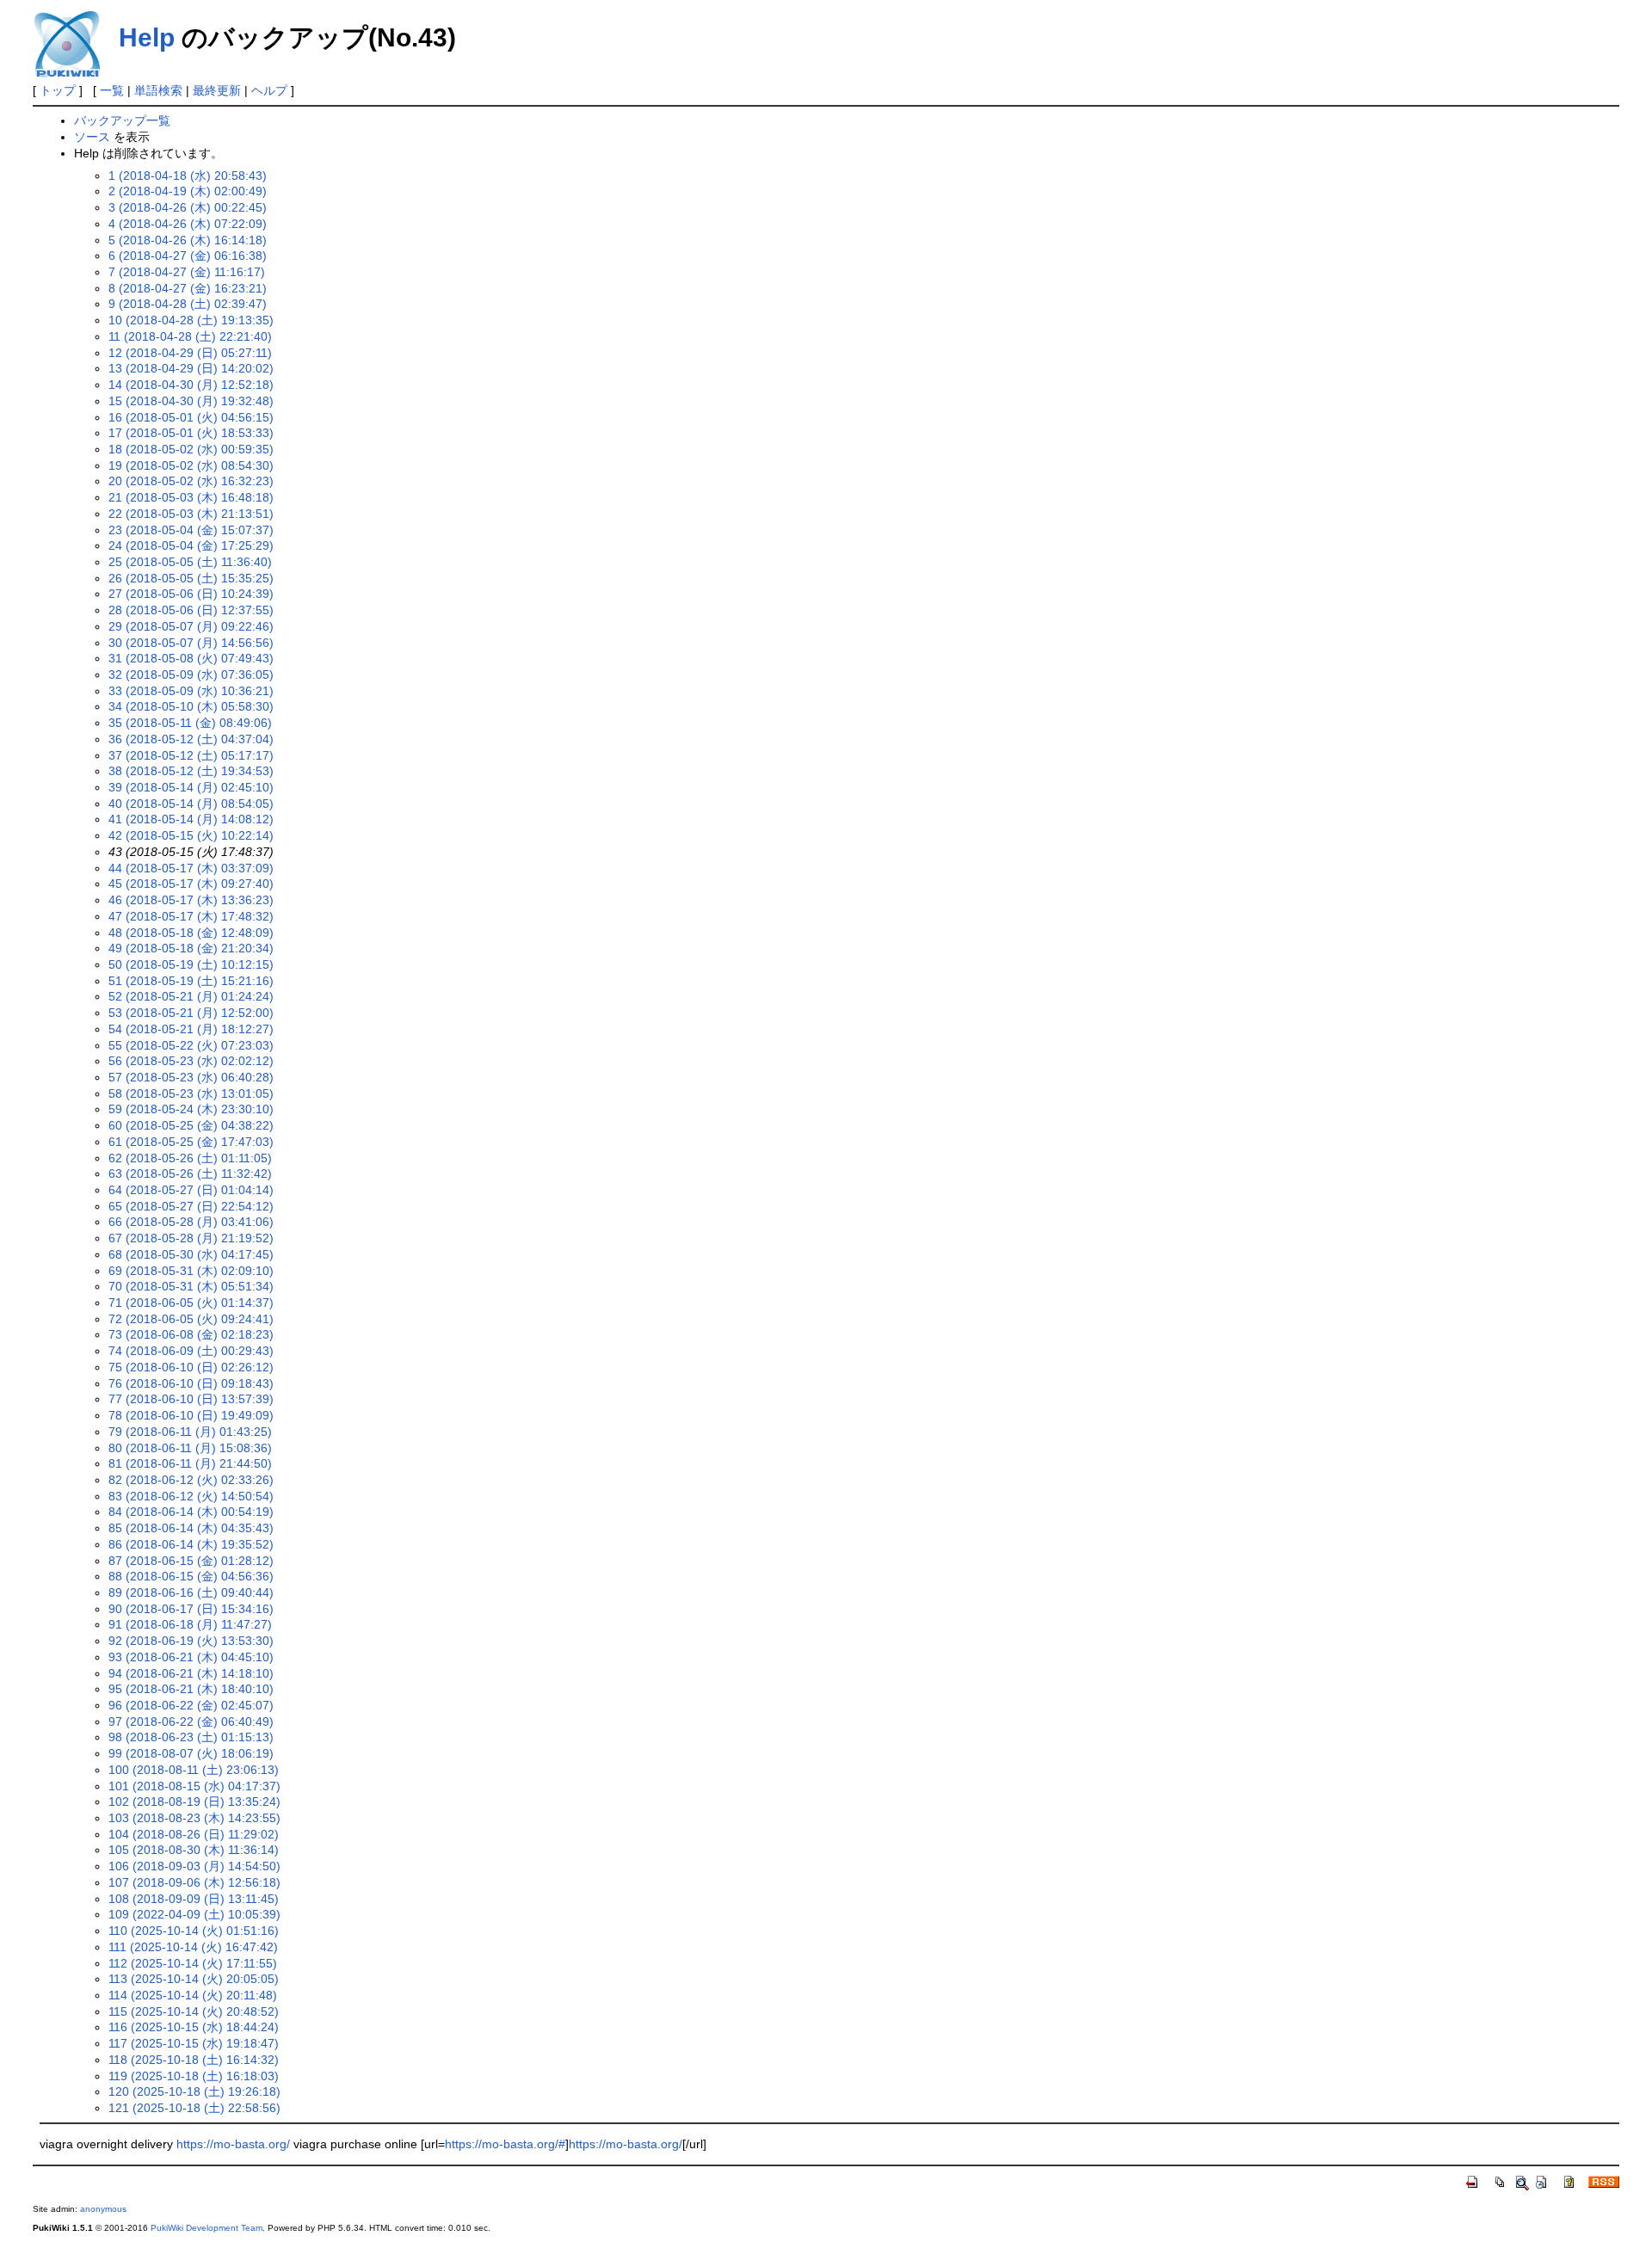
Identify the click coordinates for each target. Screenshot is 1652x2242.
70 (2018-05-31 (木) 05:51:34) (191, 1286)
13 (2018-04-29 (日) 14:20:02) (191, 368)
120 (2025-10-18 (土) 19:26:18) (194, 2091)
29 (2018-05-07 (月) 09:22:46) (191, 626)
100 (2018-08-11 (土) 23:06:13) (194, 1770)
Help (147, 37)
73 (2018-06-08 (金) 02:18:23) (191, 1334)
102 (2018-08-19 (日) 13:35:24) (194, 1802)
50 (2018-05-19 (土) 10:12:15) (191, 964)
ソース (92, 137)
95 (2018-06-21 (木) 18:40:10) (191, 1689)
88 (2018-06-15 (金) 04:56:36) (191, 1576)
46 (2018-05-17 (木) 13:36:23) (191, 900)
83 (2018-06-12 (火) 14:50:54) (191, 1496)
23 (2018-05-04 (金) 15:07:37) (191, 530)
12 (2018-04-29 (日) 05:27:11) (190, 353)
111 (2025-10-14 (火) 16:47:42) (193, 1947)
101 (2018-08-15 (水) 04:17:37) (194, 1786)
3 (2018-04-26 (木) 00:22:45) (188, 207)
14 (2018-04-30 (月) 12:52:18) (191, 385)
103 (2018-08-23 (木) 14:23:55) (194, 1818)
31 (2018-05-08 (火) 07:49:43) (191, 658)
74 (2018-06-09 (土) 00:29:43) (191, 1351)
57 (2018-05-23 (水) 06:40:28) (191, 1077)
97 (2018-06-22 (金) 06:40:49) (191, 1722)
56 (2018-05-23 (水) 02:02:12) (191, 1061)
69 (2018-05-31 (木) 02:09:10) (191, 1271)
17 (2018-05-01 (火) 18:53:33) (191, 433)
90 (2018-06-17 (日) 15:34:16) (191, 1609)
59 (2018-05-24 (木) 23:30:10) (191, 1109)
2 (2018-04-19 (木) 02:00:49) (188, 191)
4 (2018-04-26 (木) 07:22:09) (188, 224)
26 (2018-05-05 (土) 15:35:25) (191, 578)
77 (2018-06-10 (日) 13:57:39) (191, 1399)
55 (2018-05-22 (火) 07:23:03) (191, 1045)
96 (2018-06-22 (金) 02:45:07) (191, 1705)
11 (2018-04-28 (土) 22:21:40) (190, 336)
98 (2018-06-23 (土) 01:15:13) (191, 1737)
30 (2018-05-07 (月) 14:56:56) (191, 643)
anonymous (103, 2209)
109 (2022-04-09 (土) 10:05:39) (194, 1914)
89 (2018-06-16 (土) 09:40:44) (191, 1592)
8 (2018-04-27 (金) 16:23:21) (188, 288)
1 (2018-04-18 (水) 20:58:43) (188, 176)
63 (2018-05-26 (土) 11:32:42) (190, 1173)
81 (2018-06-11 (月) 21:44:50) (190, 1463)
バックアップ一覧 (122, 120)
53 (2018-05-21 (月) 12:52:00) (191, 1013)
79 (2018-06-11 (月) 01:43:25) (190, 1432)
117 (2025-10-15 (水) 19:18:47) (194, 2043)
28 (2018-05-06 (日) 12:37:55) (191, 610)
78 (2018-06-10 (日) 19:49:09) (191, 1415)
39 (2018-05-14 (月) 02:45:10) (191, 787)
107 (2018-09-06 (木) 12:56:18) (194, 1882)
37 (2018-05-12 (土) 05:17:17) (191, 755)
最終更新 (217, 90)
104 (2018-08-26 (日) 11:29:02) (194, 1834)
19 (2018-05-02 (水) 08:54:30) (191, 465)
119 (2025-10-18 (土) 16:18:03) (194, 2076)
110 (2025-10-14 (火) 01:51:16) (194, 1931)
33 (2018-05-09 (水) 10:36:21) (191, 691)
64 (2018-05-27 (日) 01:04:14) (191, 1190)
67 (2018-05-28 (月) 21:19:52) (191, 1238)
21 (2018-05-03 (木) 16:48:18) (191, 497)
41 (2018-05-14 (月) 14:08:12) (191, 819)
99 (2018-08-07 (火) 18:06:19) (191, 1753)
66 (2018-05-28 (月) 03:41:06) (191, 1222)
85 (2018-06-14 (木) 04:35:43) (191, 1528)
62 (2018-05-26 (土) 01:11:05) (190, 1158)
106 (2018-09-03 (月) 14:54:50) (194, 1866)
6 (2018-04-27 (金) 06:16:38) (188, 256)
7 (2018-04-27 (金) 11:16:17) (187, 272)
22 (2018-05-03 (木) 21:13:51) (191, 514)
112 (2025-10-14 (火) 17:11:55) (193, 1963)
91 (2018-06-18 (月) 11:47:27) (190, 1624)
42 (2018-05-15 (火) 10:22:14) (191, 835)
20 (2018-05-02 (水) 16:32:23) (191, 481)
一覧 (112, 90)
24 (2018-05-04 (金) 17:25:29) (191, 545)
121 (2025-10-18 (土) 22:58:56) (194, 2108)
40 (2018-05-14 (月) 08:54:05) (191, 804)
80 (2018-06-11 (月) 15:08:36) (190, 1448)
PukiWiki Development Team (206, 2228)
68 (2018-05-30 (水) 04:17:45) (191, 1254)
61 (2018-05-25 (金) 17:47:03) (191, 1142)
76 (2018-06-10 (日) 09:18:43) (191, 1383)
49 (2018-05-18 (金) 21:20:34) (191, 948)
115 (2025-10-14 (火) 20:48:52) (194, 2011)
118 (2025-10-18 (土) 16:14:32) (194, 2060)
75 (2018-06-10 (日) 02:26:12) (191, 1367)
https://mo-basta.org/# (505, 2144)
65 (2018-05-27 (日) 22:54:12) (191, 1206)
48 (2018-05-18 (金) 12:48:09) (191, 933)
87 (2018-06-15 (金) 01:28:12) (191, 1561)
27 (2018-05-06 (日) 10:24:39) (191, 594)
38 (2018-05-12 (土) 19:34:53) (191, 771)
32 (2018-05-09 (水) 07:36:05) (191, 674)
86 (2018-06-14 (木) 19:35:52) (191, 1544)
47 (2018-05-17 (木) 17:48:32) (191, 916)
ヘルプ (269, 90)
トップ (58, 90)
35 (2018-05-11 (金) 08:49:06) (190, 723)
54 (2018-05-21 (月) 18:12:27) (191, 1029)
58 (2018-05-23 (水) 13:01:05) (191, 1093)
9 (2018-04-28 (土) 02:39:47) (188, 304)
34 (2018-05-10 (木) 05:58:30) (191, 706)
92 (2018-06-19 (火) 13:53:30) (191, 1641)
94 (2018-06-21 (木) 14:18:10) (191, 1673)
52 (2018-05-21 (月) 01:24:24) (191, 996)
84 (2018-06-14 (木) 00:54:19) (191, 1512)
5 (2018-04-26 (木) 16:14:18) (188, 240)
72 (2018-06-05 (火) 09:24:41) (191, 1319)
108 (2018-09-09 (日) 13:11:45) (194, 1899)
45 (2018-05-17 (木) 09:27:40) (191, 884)
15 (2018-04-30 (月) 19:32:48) (191, 401)
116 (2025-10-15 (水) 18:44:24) (194, 2027)
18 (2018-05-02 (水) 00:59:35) (191, 449)
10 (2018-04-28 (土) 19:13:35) (191, 320)
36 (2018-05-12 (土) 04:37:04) (191, 739)
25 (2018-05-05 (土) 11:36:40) (190, 562)
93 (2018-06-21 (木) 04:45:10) (191, 1657)
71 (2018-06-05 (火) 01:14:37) (191, 1303)
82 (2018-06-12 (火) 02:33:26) (191, 1480)
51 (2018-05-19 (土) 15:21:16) (191, 981)
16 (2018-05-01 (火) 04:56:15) (191, 417)
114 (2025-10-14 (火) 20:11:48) (193, 1995)
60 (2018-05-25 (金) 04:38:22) (191, 1125)
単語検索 (158, 90)
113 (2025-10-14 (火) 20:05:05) (194, 1979)
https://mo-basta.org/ (233, 2144)
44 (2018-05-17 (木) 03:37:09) (191, 868)
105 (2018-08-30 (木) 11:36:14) (194, 1850)
